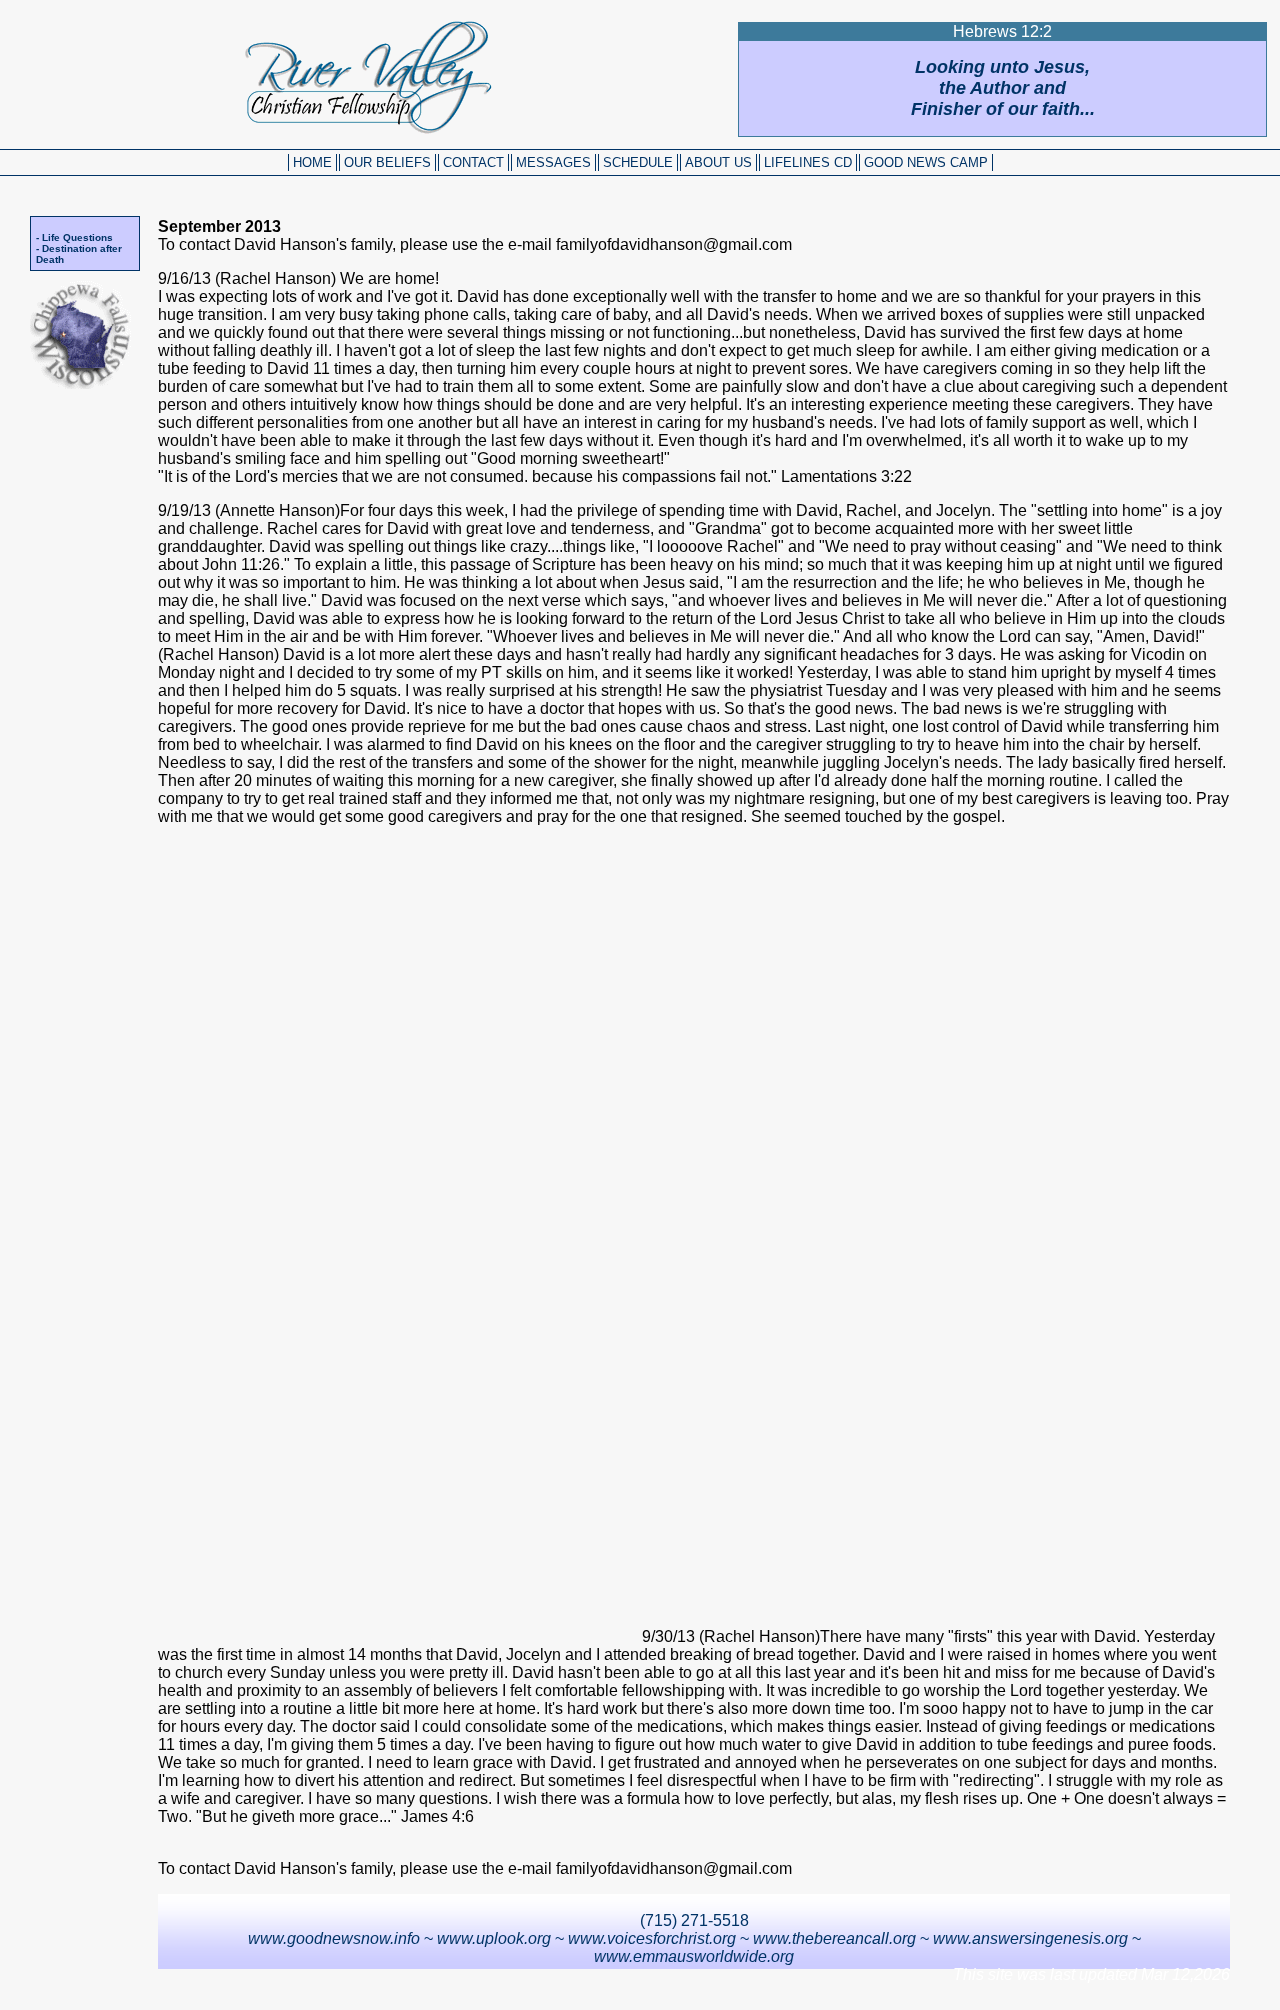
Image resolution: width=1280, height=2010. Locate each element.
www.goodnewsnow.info (334, 1938)
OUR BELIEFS (387, 162)
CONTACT (473, 162)
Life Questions (77, 237)
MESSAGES (553, 162)
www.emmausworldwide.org (694, 1956)
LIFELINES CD (808, 162)
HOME (312, 162)
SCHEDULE (638, 162)
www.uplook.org (494, 1938)
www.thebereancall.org (834, 1938)
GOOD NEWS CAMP (926, 162)
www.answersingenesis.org (1030, 1938)
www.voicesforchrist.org (652, 1938)
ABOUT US (718, 162)
